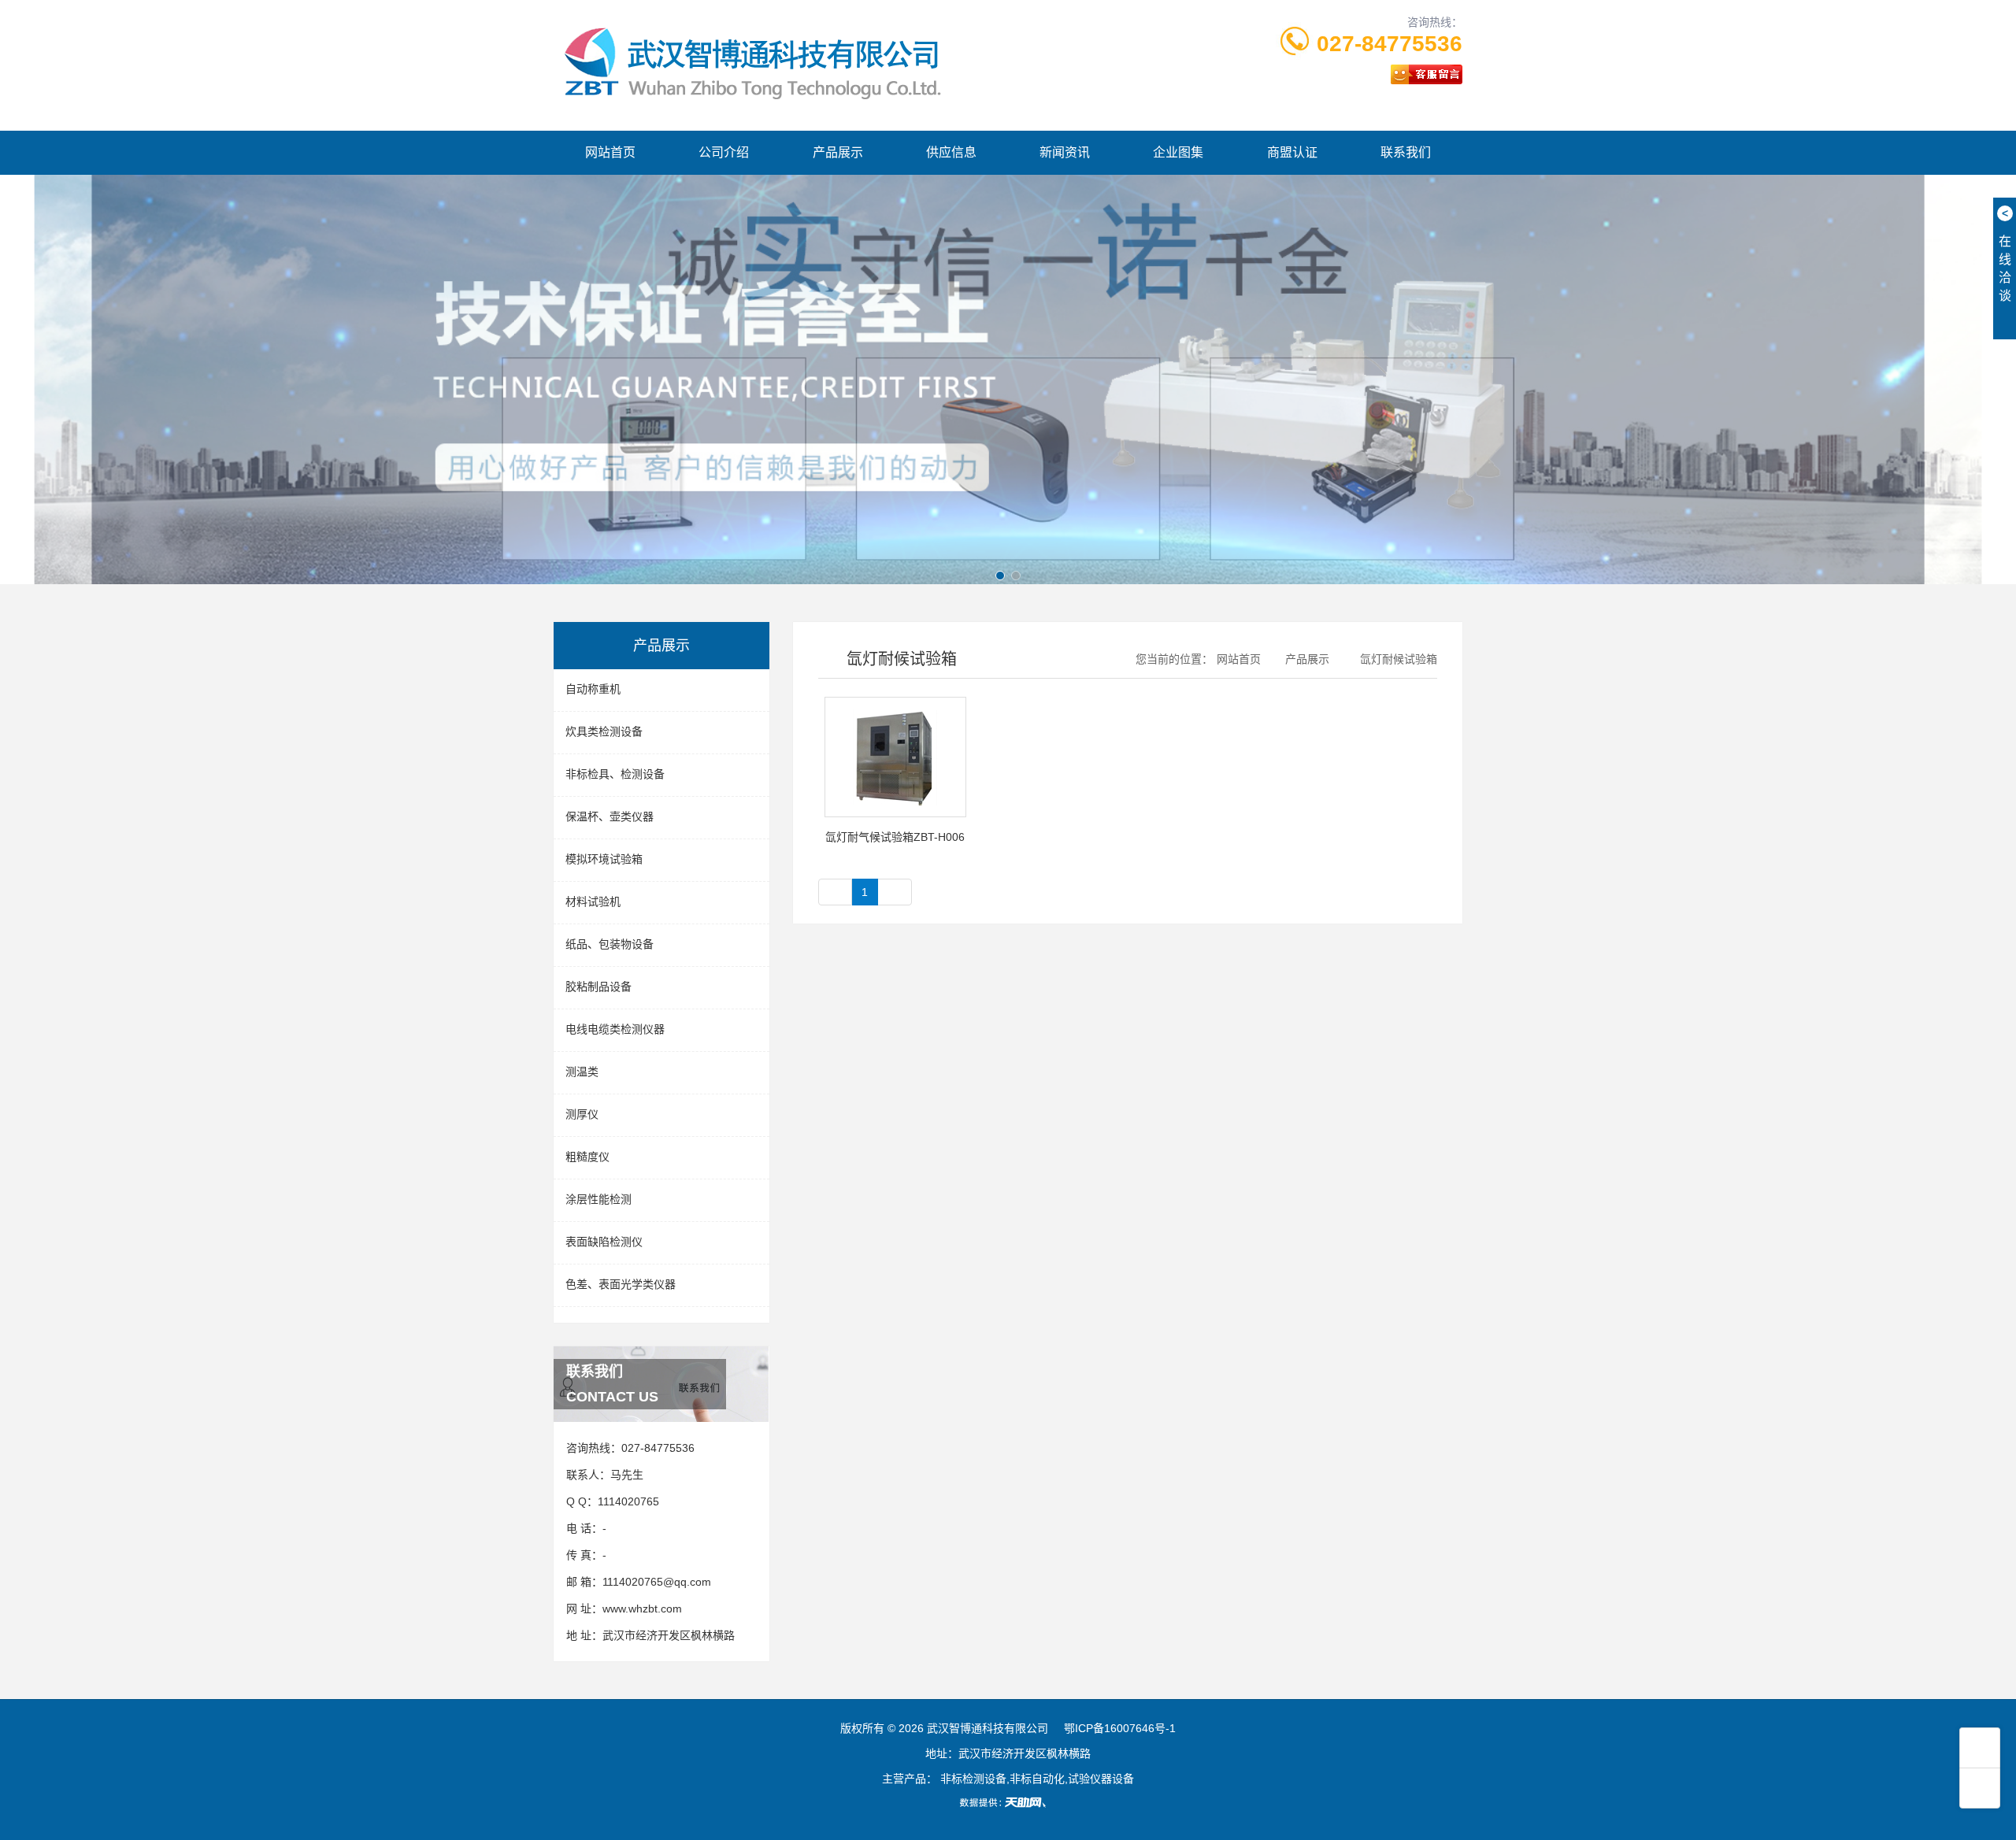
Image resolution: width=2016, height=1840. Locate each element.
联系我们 (1406, 152)
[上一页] (836, 892)
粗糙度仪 (587, 1157)
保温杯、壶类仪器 (610, 816)
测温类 (582, 1072)
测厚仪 (582, 1114)
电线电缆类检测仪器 (615, 1029)
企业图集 (1178, 152)
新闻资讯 (1065, 152)
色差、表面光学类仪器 (621, 1284)
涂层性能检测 (598, 1199)
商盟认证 (1292, 152)
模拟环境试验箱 (604, 859)
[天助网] (1008, 1802)
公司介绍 (724, 152)
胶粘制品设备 (598, 987)
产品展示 (838, 152)
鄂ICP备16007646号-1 (1120, 1728)
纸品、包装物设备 (610, 944)
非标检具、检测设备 (615, 774)
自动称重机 (593, 689)
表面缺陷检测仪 (604, 1242)
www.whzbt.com (642, 1609)
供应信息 (951, 152)
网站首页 (610, 152)
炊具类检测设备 (604, 731)
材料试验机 (593, 901)
